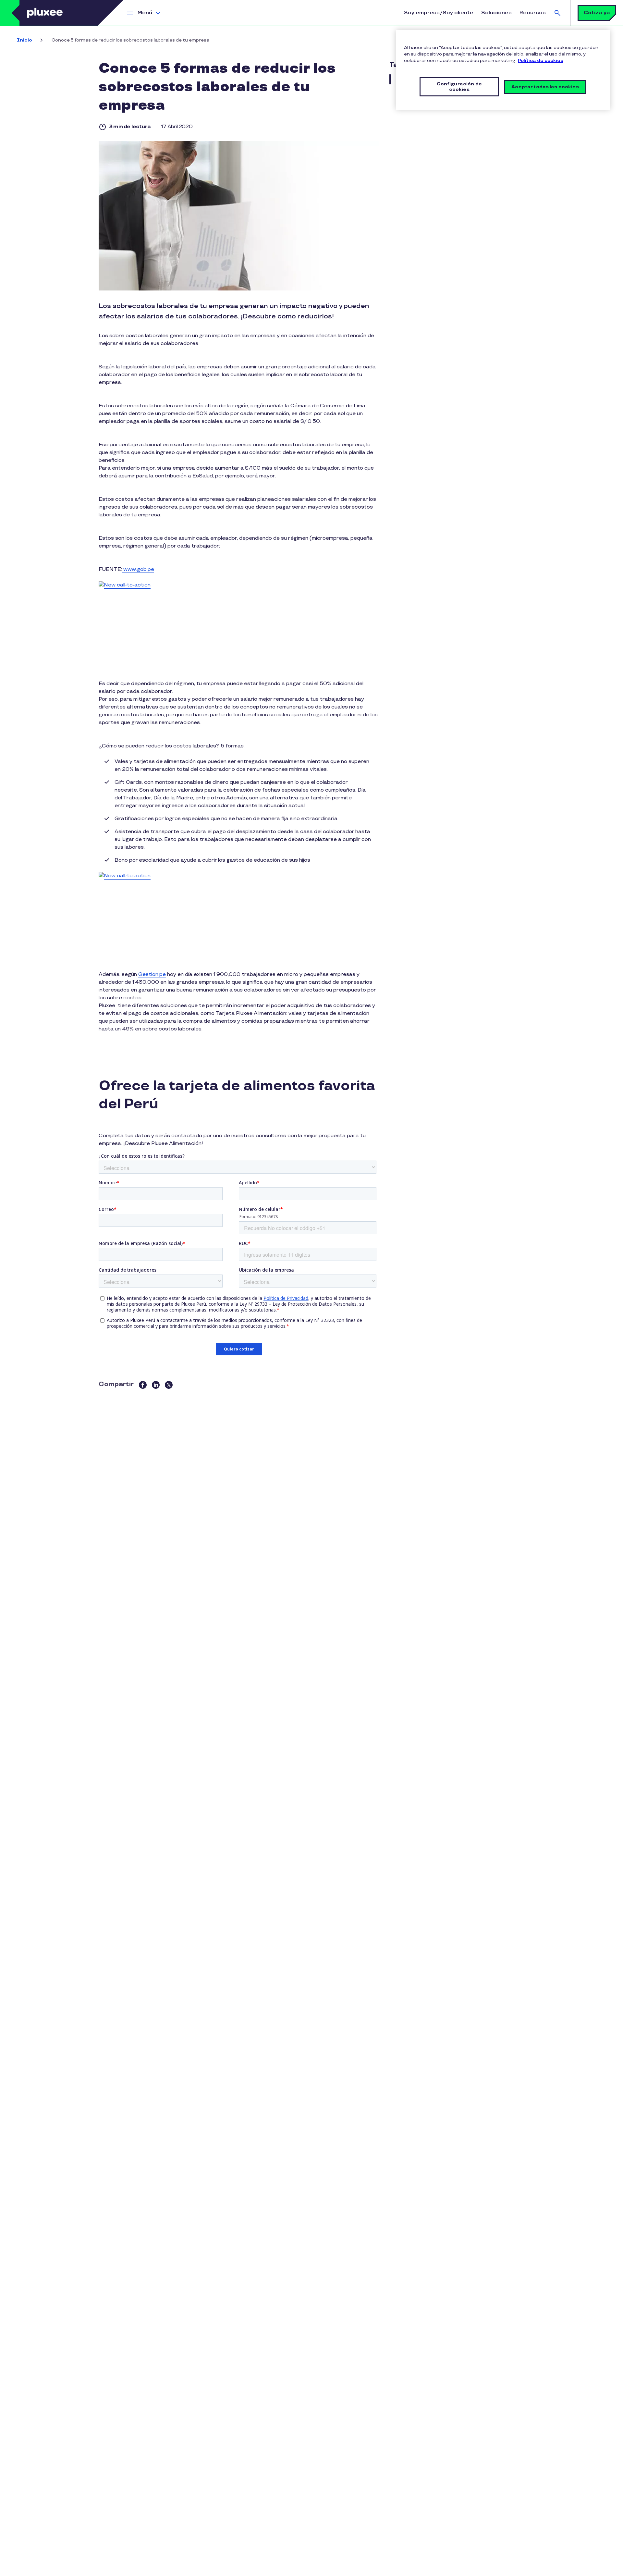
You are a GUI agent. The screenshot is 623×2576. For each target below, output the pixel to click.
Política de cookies (541, 61)
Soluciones (496, 13)
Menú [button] (145, 13)
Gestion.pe (152, 974)
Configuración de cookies (459, 87)
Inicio (24, 40)
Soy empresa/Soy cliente (439, 13)
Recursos (533, 13)
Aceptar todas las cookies (545, 87)
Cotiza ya (597, 13)
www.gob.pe (138, 569)
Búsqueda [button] (557, 13)
